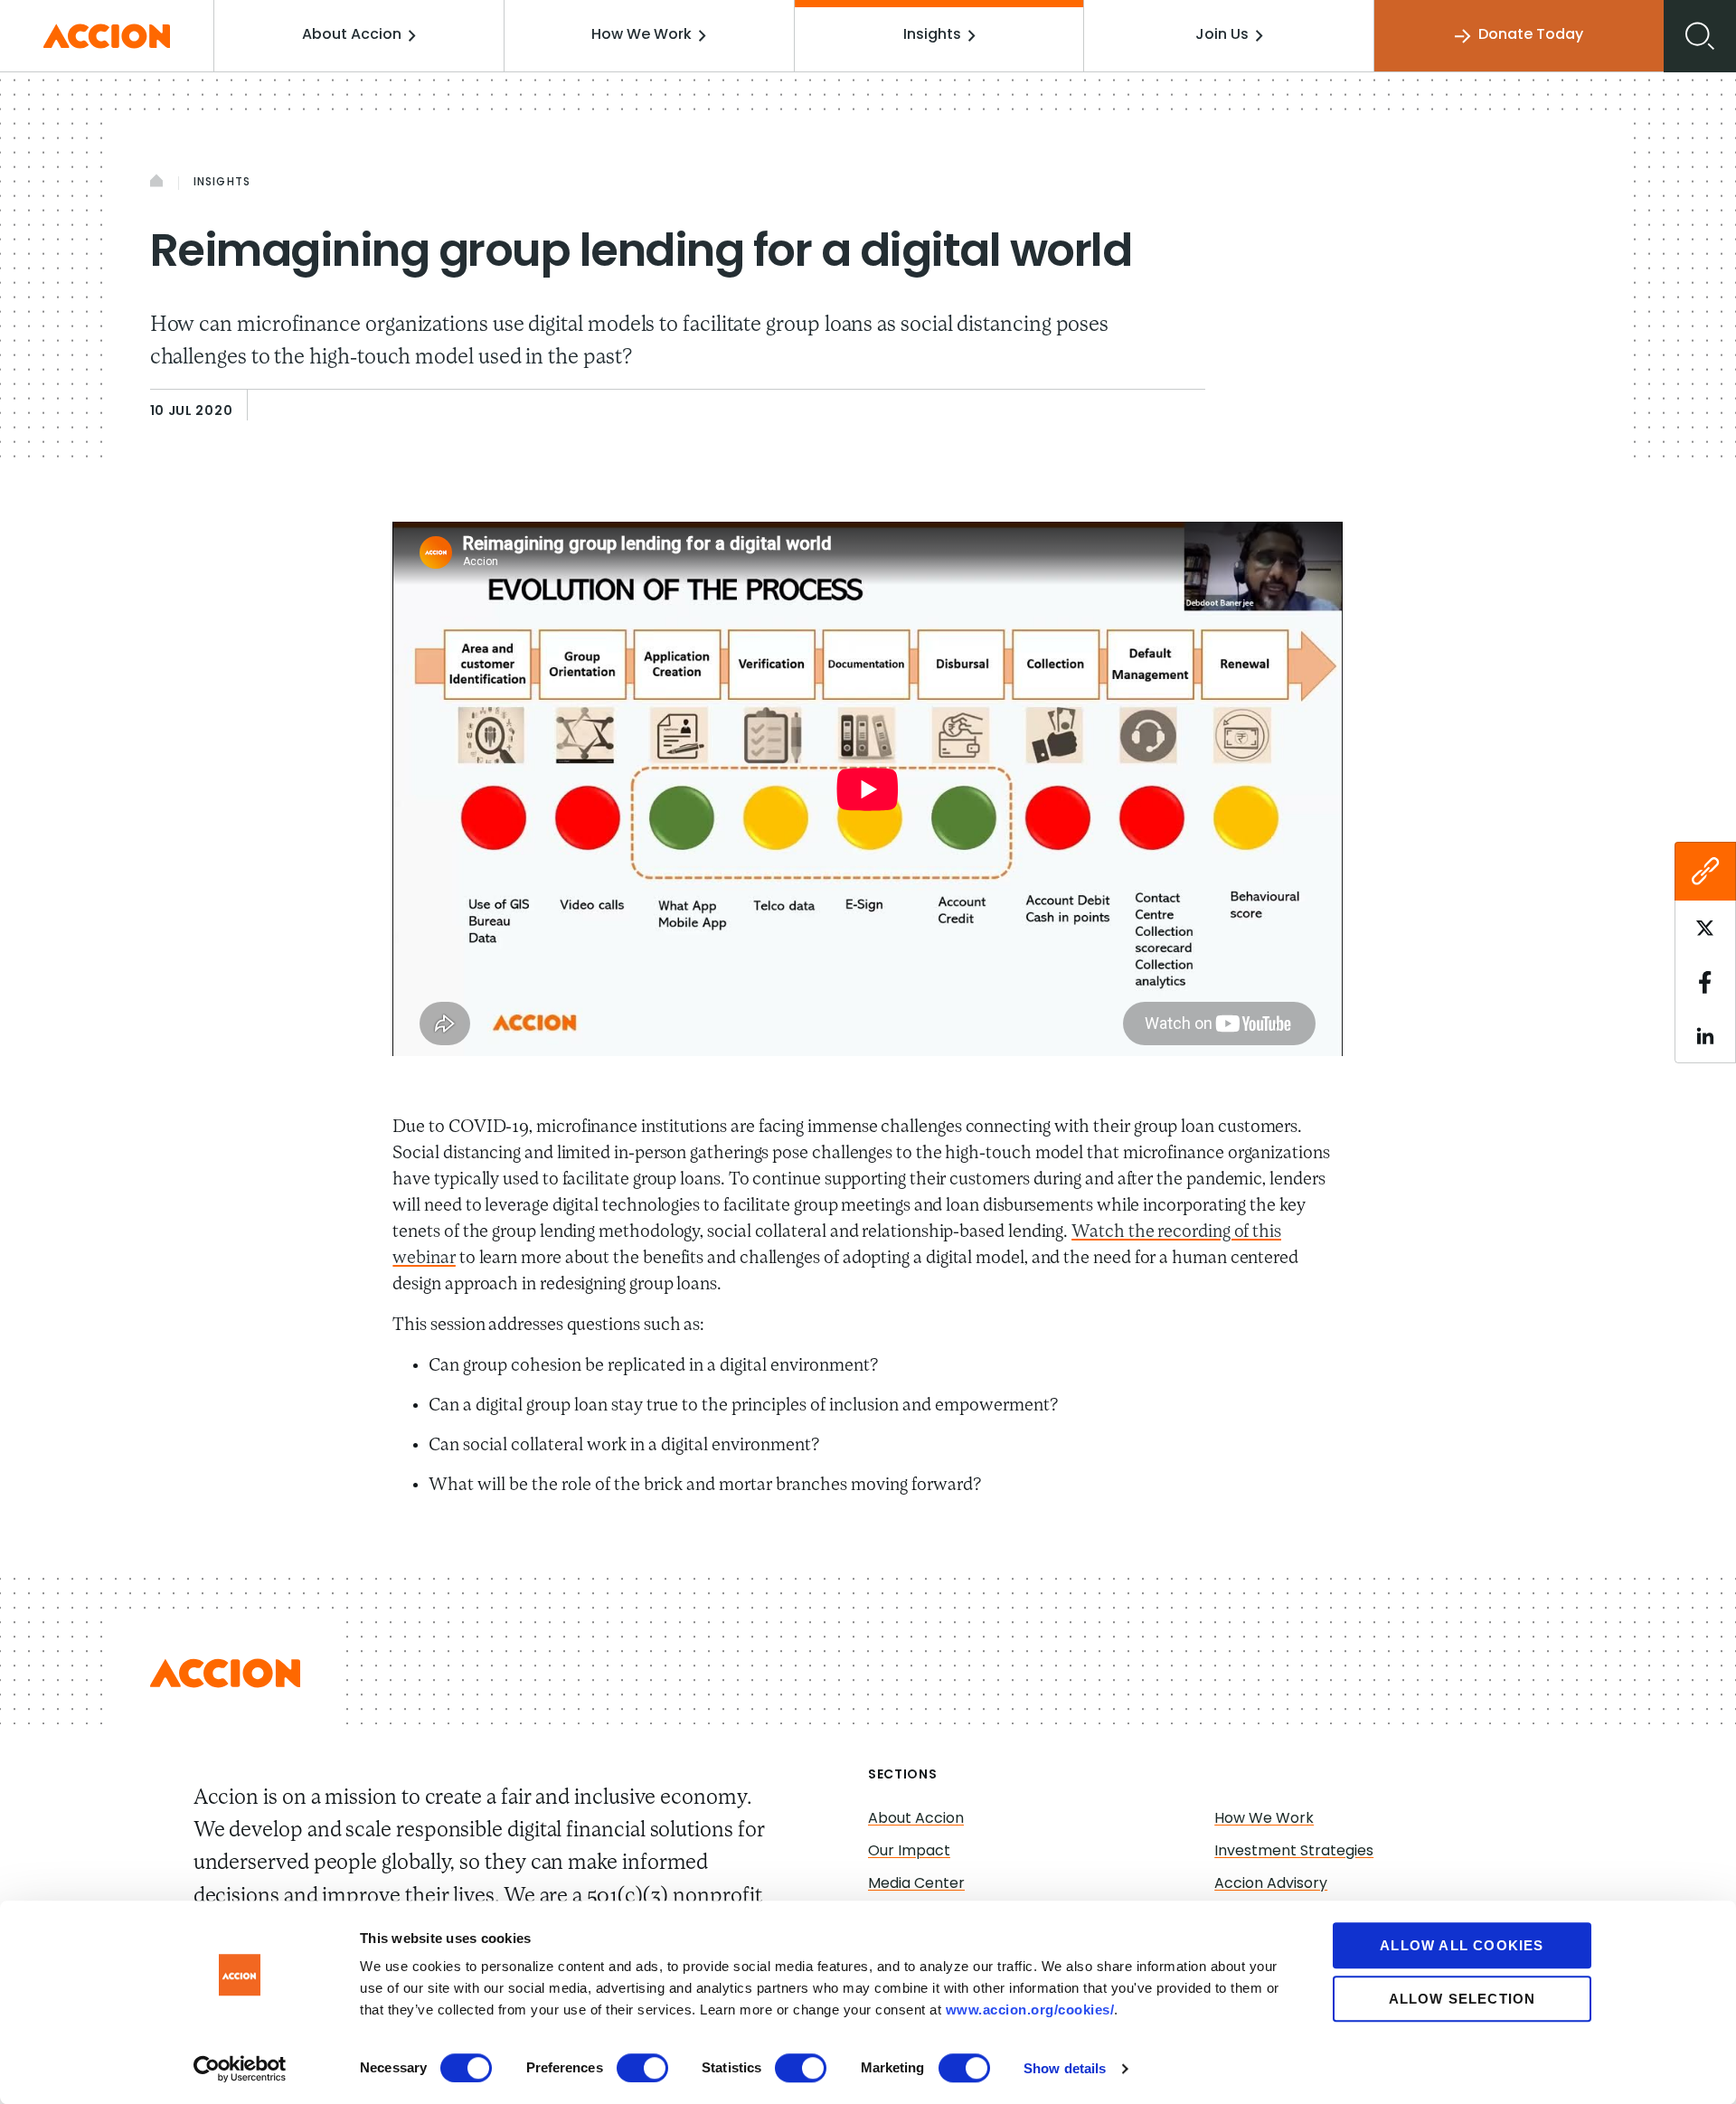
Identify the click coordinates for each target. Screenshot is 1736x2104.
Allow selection (1462, 1999)
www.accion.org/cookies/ (1030, 2010)
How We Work (642, 35)
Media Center (916, 1884)
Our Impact (909, 1852)
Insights (932, 35)
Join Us (1222, 35)
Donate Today (1531, 35)
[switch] (642, 2068)
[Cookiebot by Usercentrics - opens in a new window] (240, 2069)
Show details (1065, 2068)
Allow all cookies (1462, 1945)
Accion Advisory (1271, 1884)
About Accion (352, 35)
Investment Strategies (1294, 1852)
